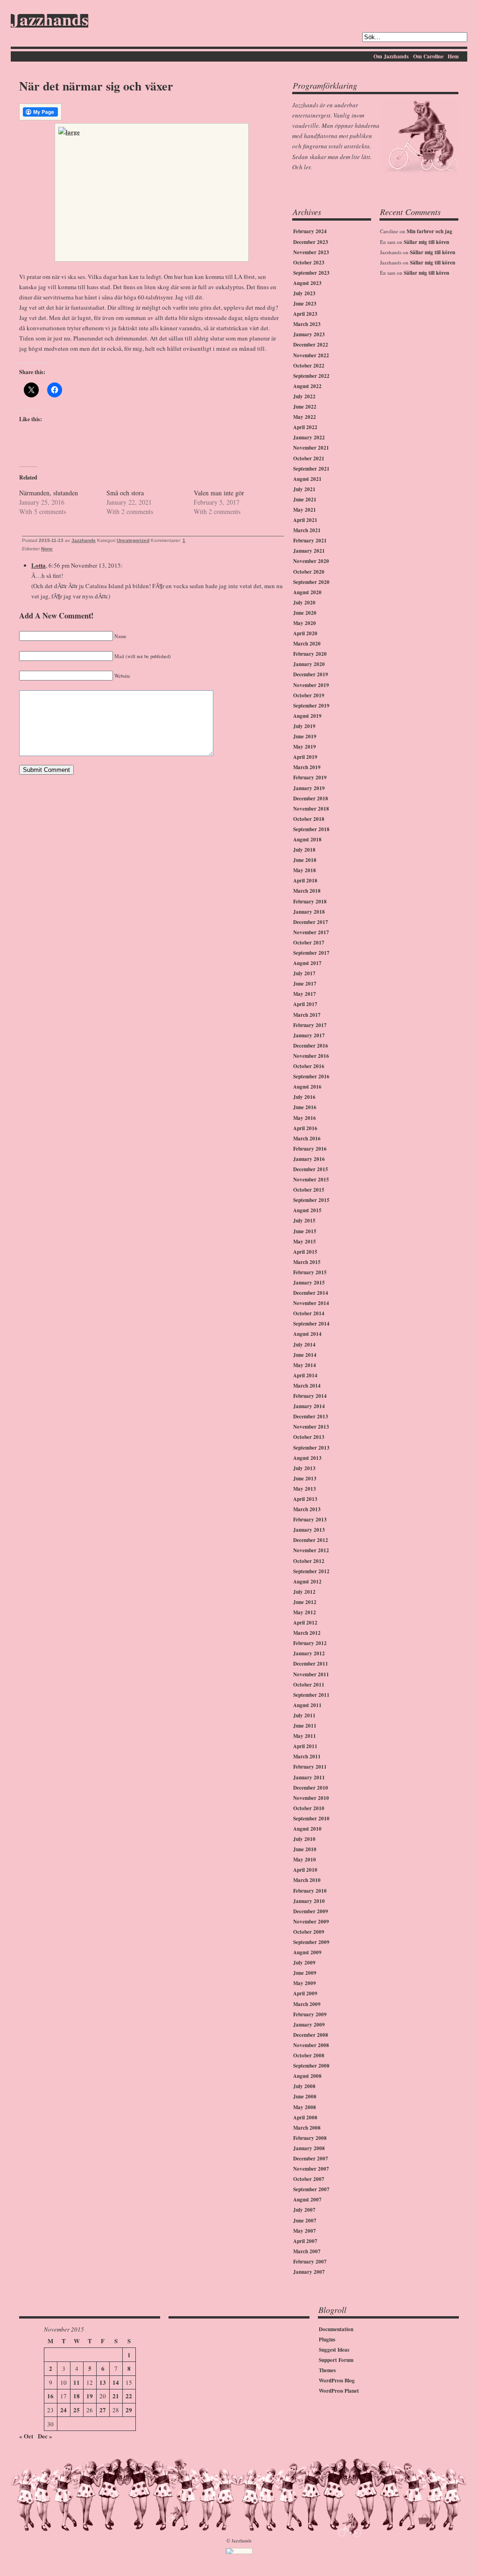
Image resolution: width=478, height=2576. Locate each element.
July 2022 (304, 396)
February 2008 (310, 2138)
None (47, 549)
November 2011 (311, 1674)
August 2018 (307, 840)
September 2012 (311, 1571)
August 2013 (307, 1458)
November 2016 (311, 1056)
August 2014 (307, 1334)
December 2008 (311, 2035)
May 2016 (305, 1118)
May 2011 (305, 1736)
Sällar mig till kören (426, 242)
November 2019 (311, 685)
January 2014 (309, 1406)
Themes (327, 2370)
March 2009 (307, 2004)
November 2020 (311, 561)
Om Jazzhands (391, 56)
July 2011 (304, 1715)
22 (129, 2396)
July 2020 (304, 603)
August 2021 (307, 479)
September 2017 (311, 953)
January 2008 (309, 2148)
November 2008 (311, 2045)
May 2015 (305, 1242)
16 (50, 2396)
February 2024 (310, 231)
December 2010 (311, 1788)
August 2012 (307, 1582)
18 (77, 2396)
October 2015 (309, 1190)
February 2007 (310, 2262)
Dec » (45, 2436)
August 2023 (307, 283)
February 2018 (310, 902)
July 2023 (304, 293)
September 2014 (311, 1324)
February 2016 (310, 1149)
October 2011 (309, 1685)
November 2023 (311, 252)
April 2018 (305, 881)
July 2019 (304, 726)
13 (103, 2382)
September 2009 (311, 1942)
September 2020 (311, 582)
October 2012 (309, 1561)
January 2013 (309, 1530)
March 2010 (307, 1880)
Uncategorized (133, 540)
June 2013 (305, 1479)
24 (63, 2410)
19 (90, 2396)
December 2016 (311, 1046)
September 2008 (311, 2066)
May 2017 (305, 994)
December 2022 (311, 345)
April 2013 (305, 1499)
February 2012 (310, 1643)
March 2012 (307, 1633)
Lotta (39, 565)
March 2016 (307, 1139)
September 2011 (311, 1695)
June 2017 (305, 984)
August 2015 (307, 1210)
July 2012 (304, 1592)
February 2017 (310, 1025)
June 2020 (305, 613)
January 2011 (309, 1778)
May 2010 (305, 1860)
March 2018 (307, 891)
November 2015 (311, 1180)
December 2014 (311, 1293)
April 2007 (305, 2241)
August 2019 (307, 716)
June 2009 (305, 1973)
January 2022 (309, 437)
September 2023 (311, 273)
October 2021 (309, 458)
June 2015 (305, 1231)
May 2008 (305, 2107)
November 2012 (311, 1550)
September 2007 (311, 2189)
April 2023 (305, 314)
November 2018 (311, 809)
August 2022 (307, 386)
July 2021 (304, 489)
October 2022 (309, 366)
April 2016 (305, 1128)
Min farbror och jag (429, 231)
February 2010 (310, 1891)
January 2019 (309, 788)
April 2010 (305, 1870)
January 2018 (309, 912)
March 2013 (307, 1509)
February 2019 (310, 778)
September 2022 (311, 376)
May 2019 (305, 747)
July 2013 (304, 1468)
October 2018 (309, 819)
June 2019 (305, 736)
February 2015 (310, 1272)
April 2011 (305, 1746)
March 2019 (307, 767)
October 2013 (309, 1437)
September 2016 (311, 1076)
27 (103, 2410)
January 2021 (309, 551)
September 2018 (311, 829)
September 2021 (311, 469)
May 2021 (305, 510)
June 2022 (305, 407)
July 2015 (304, 1221)
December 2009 (311, 1911)
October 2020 (309, 572)
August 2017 (307, 963)
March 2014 (307, 1386)
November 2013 (311, 1427)
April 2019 (305, 757)
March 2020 (307, 644)
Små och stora (125, 493)
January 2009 (309, 2025)
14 (116, 2382)
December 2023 (311, 242)
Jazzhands (49, 21)
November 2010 (311, 1798)
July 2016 (304, 1097)
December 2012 (311, 1540)
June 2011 (305, 1726)
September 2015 (311, 1200)
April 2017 (305, 1004)
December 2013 (311, 1416)
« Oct (26, 2436)
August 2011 (307, 1705)
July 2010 (304, 1839)
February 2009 (310, 2014)
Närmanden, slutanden (49, 493)
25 (77, 2410)
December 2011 (311, 1664)
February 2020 (310, 654)
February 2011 (310, 1767)
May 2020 (305, 623)
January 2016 (309, 1159)
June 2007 (305, 2221)
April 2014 (305, 1375)
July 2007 (304, 2210)
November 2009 (311, 1922)
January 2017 (309, 1035)
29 (129, 2410)
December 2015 (311, 1169)
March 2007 (307, 2251)
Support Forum (336, 2360)
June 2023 (305, 304)
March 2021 (307, 530)
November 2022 (311, 355)
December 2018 (311, 798)
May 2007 (305, 2231)
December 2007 (311, 2159)
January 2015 (309, 1283)
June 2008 (305, 2097)
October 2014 (309, 1313)
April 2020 (305, 633)
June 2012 (305, 1602)
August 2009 (307, 1952)
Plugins (327, 2340)
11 (77, 2382)
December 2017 (311, 922)
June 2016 (305, 1107)
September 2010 (311, 1819)
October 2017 (309, 943)
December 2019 (311, 674)
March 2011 (307, 1757)
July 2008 (304, 2086)
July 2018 (304, 850)
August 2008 (307, 2076)
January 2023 (309, 334)
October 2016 (309, 1066)
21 (116, 2396)
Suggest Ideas (334, 2350)
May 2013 (305, 1489)
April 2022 (305, 427)
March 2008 (307, 2128)
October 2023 (309, 263)
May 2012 (305, 1612)
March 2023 (307, 324)
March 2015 (307, 1262)
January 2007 (309, 2272)
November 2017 (311, 932)
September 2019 (311, 706)
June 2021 (305, 500)
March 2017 (307, 1015)
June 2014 (305, 1355)
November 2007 (311, 2169)
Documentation (336, 2329)
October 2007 (309, 2179)
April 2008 (305, 2118)
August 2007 (307, 2200)
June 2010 (305, 1849)
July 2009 (304, 1963)
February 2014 (310, 1396)
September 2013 (311, 1448)
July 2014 (304, 1345)
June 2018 (305, 860)
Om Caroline (428, 56)
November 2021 (311, 448)
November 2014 (311, 1303)
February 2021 (310, 541)
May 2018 (305, 870)
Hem (453, 56)
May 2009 (305, 1983)
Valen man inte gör (219, 493)
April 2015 (305, 1252)
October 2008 (309, 2055)
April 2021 (305, 520)
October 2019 (309, 695)
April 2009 (305, 1993)
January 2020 (309, 664)
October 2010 (309, 1808)
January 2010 (309, 1901)
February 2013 (310, 1520)
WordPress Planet (339, 2391)
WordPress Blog (337, 2381)
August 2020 (307, 592)
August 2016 (307, 1087)
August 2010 (307, 1829)
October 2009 (309, 1932)
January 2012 (309, 1653)
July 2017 (304, 973)
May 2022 (305, 417)
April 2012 (305, 1623)
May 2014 (305, 1365)
